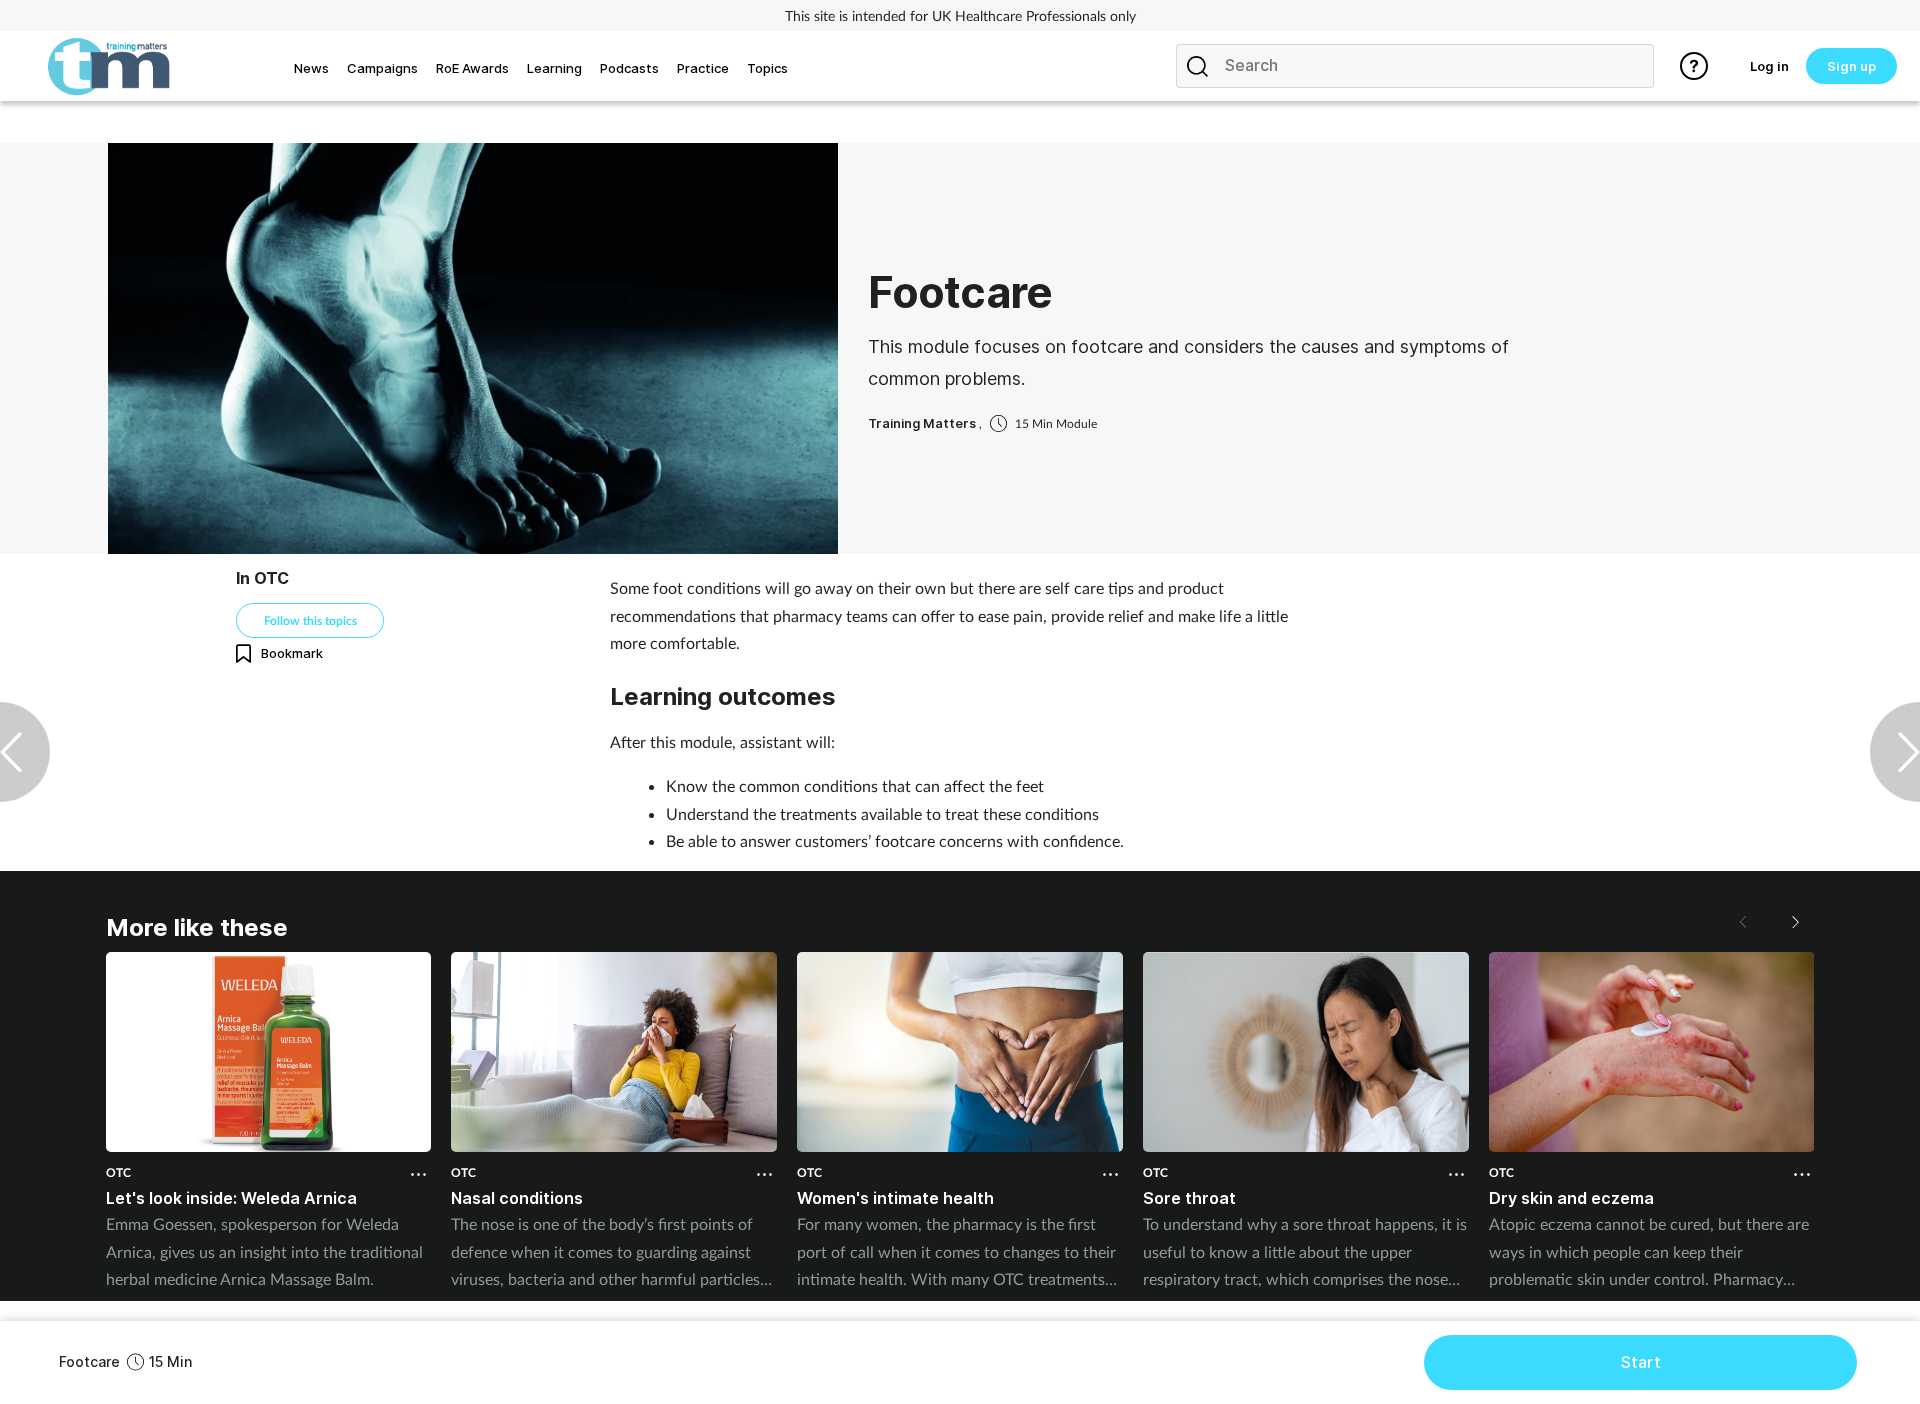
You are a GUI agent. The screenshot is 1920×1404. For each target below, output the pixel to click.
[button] (1794, 922)
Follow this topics (310, 620)
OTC (118, 1172)
